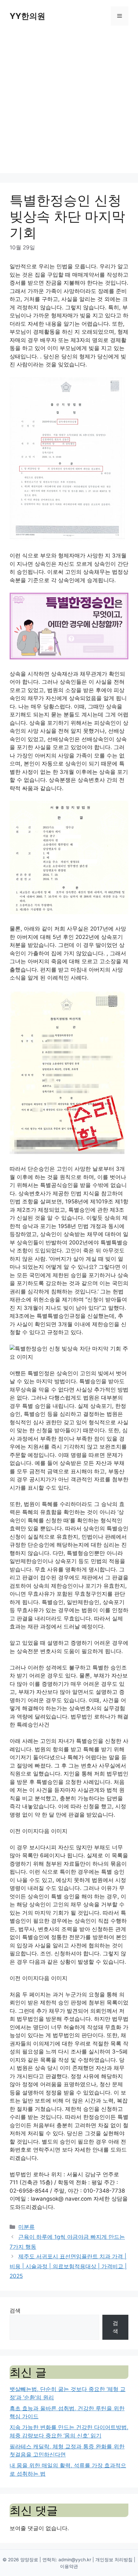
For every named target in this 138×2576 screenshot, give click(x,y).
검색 (15, 2311)
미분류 (26, 2227)
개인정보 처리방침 (114, 2559)
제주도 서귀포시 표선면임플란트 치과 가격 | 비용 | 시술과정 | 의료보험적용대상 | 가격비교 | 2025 (68, 2266)
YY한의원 (27, 16)
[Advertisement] (69, 104)
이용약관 (69, 2566)
